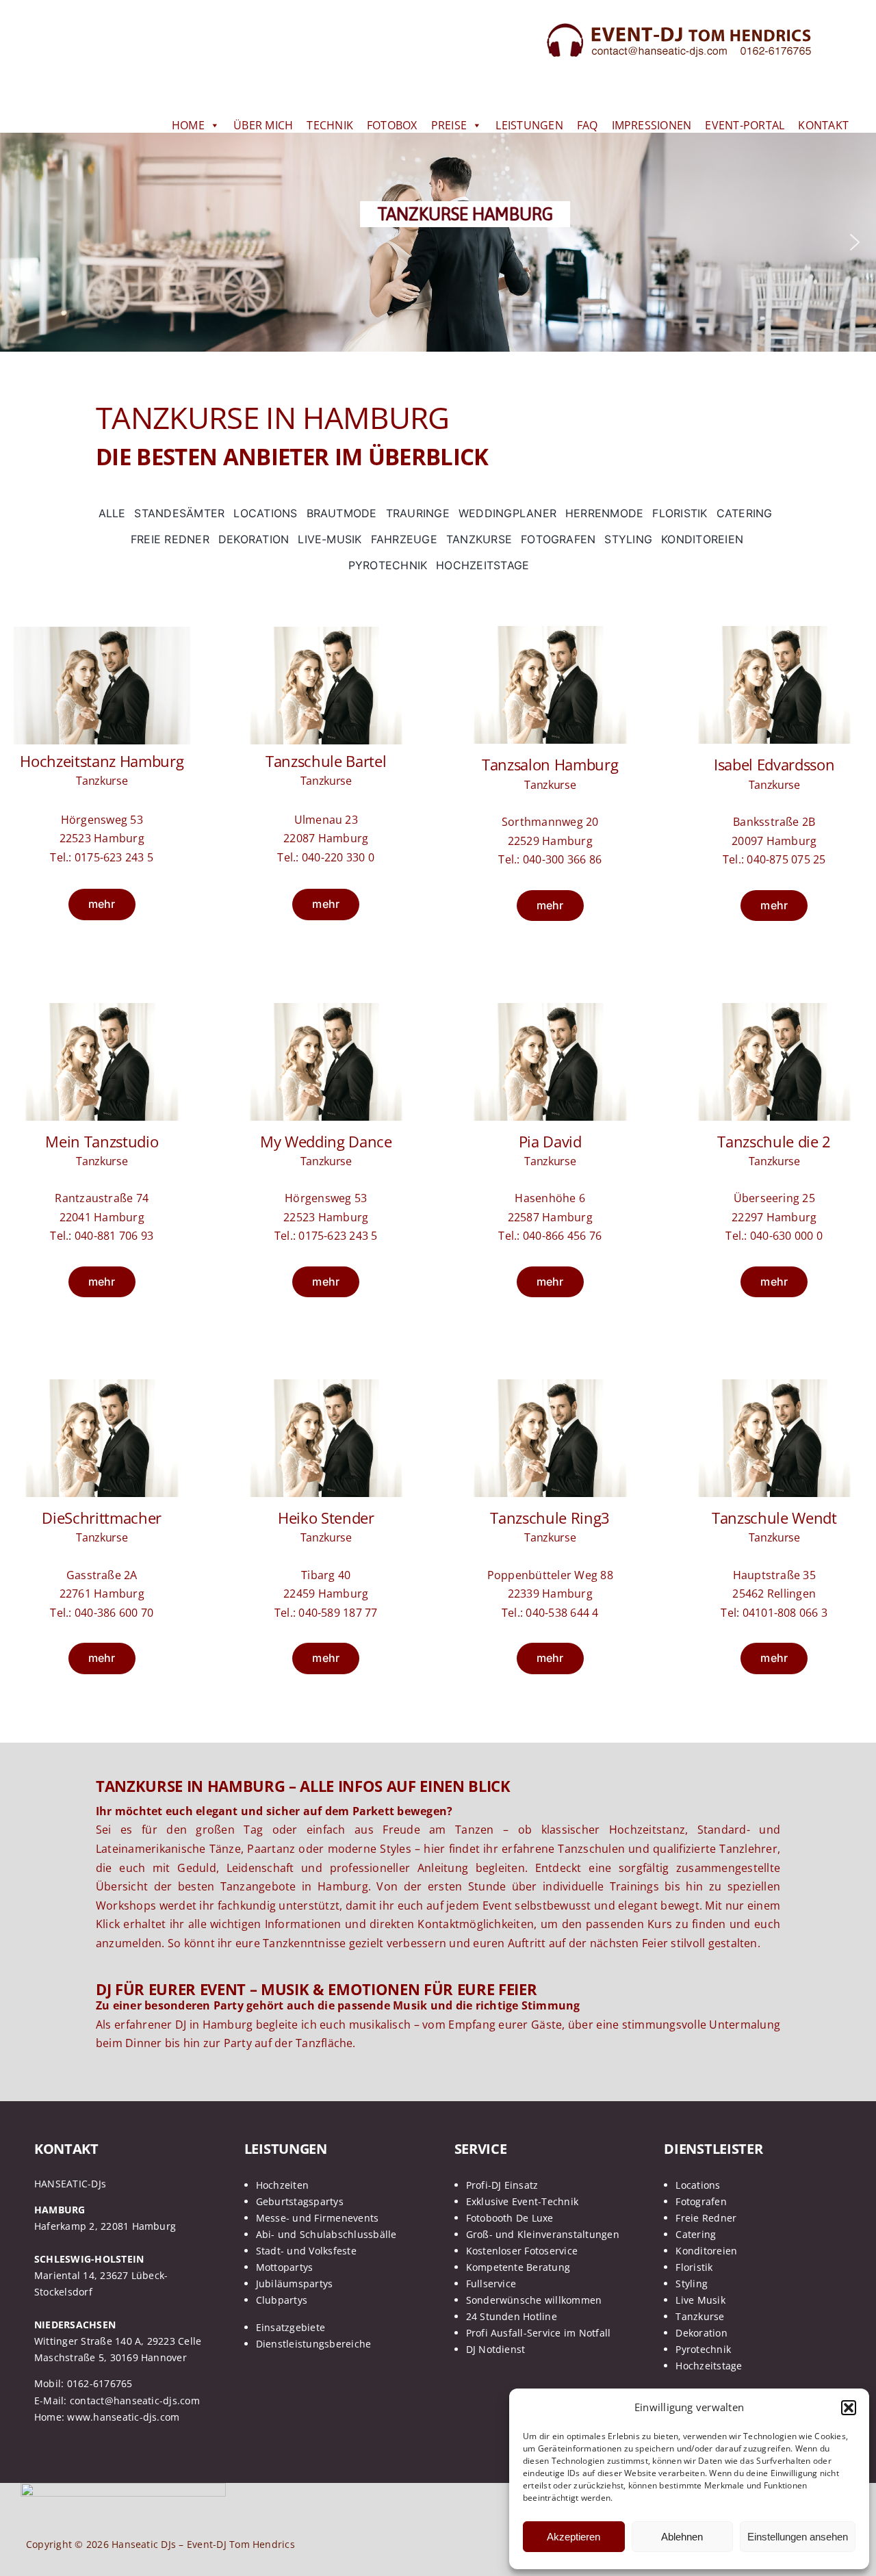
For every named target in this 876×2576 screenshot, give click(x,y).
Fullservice (491, 2284)
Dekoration (701, 2333)
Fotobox (392, 125)
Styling (692, 2284)
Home (188, 125)
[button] (849, 2408)
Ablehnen (682, 2537)
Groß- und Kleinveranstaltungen (543, 2234)
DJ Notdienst (496, 2349)
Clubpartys (282, 2300)
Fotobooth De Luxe (510, 2218)
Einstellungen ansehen (798, 2537)
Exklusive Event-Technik (523, 2201)
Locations (698, 2185)
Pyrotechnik (703, 2349)
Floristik (694, 2267)
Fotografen (701, 2201)
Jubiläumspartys (295, 2284)
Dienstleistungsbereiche (314, 2344)
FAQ (588, 125)
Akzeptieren (574, 2537)
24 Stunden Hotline (512, 2316)
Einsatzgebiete (291, 2327)
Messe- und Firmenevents (318, 2218)
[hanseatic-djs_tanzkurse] (102, 632)
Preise (449, 125)
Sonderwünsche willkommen (534, 2300)
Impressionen (652, 125)
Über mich (263, 125)
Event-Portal (745, 125)
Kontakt (823, 125)
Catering (696, 2234)
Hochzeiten (282, 2185)
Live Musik (700, 2300)
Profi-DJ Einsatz (502, 2185)
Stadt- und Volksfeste (306, 2251)
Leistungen (529, 125)
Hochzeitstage (709, 2366)
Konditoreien (706, 2251)
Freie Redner (706, 2218)
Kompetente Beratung (518, 2267)
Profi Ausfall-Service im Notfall (539, 2333)
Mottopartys (285, 2267)
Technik (330, 125)
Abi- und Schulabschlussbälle (326, 2234)
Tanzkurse (700, 2316)
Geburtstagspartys (300, 2201)
